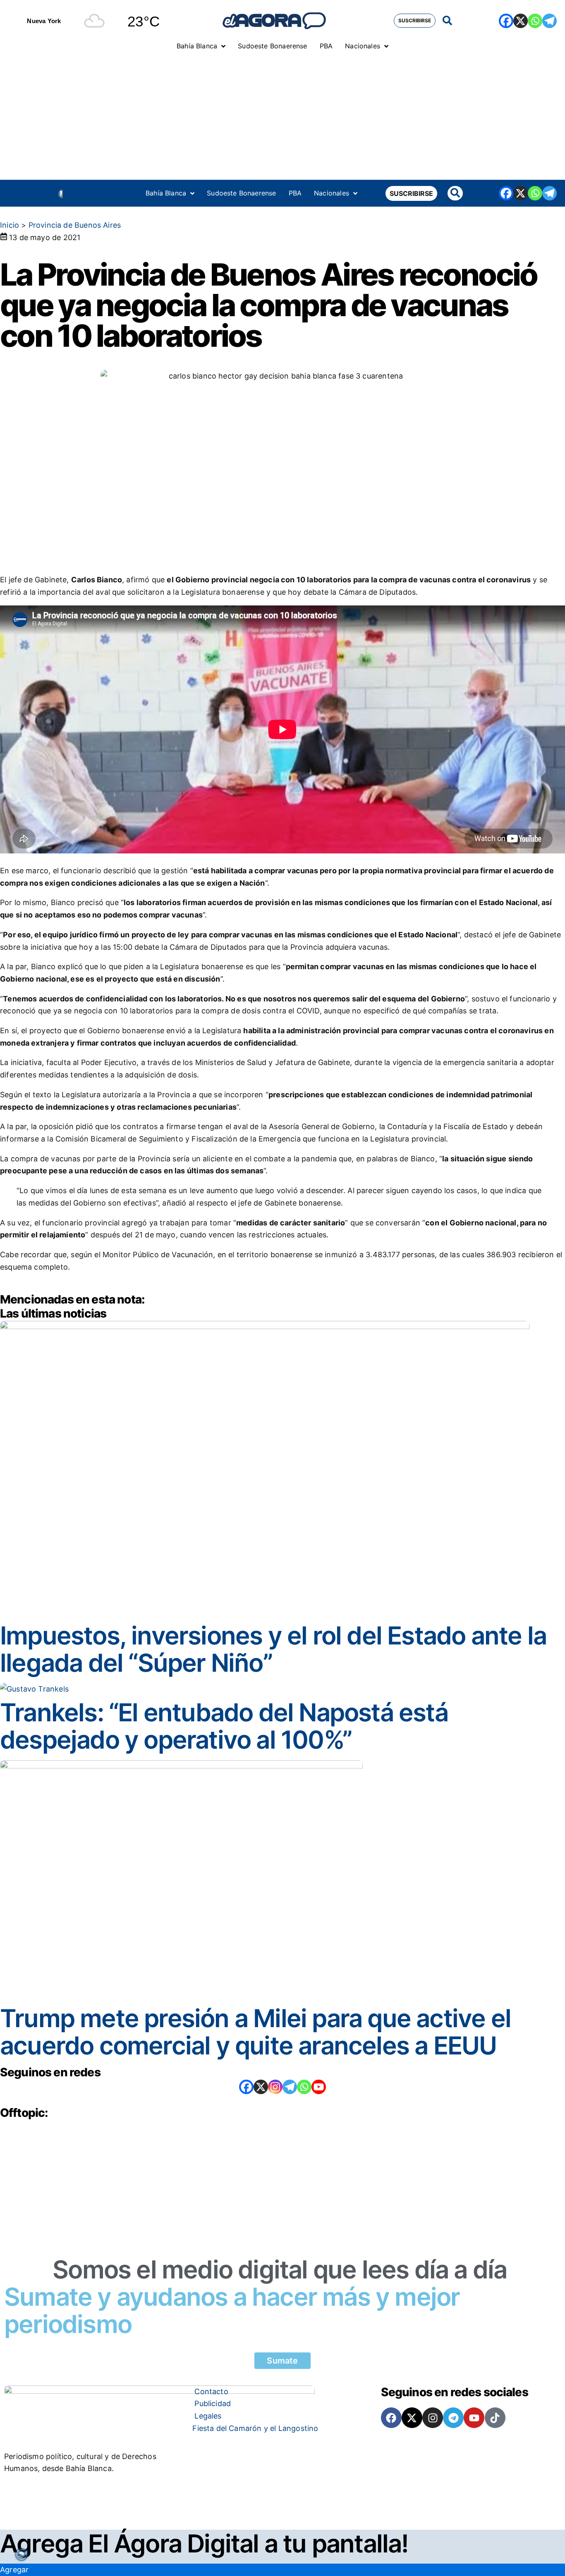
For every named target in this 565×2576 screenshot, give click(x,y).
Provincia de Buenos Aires (75, 225)
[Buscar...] (447, 21)
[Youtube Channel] (319, 2087)
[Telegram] (549, 21)
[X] (521, 21)
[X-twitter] (412, 2418)
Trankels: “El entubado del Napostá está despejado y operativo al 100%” (224, 1726)
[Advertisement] (282, 118)
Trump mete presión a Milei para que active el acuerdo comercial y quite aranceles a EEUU (255, 2032)
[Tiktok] (495, 2418)
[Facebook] (506, 21)
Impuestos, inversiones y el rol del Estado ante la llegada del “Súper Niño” (273, 1649)
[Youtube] (474, 2418)
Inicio (10, 225)
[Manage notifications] (22, 2555)
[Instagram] (275, 2087)
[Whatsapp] (535, 21)
